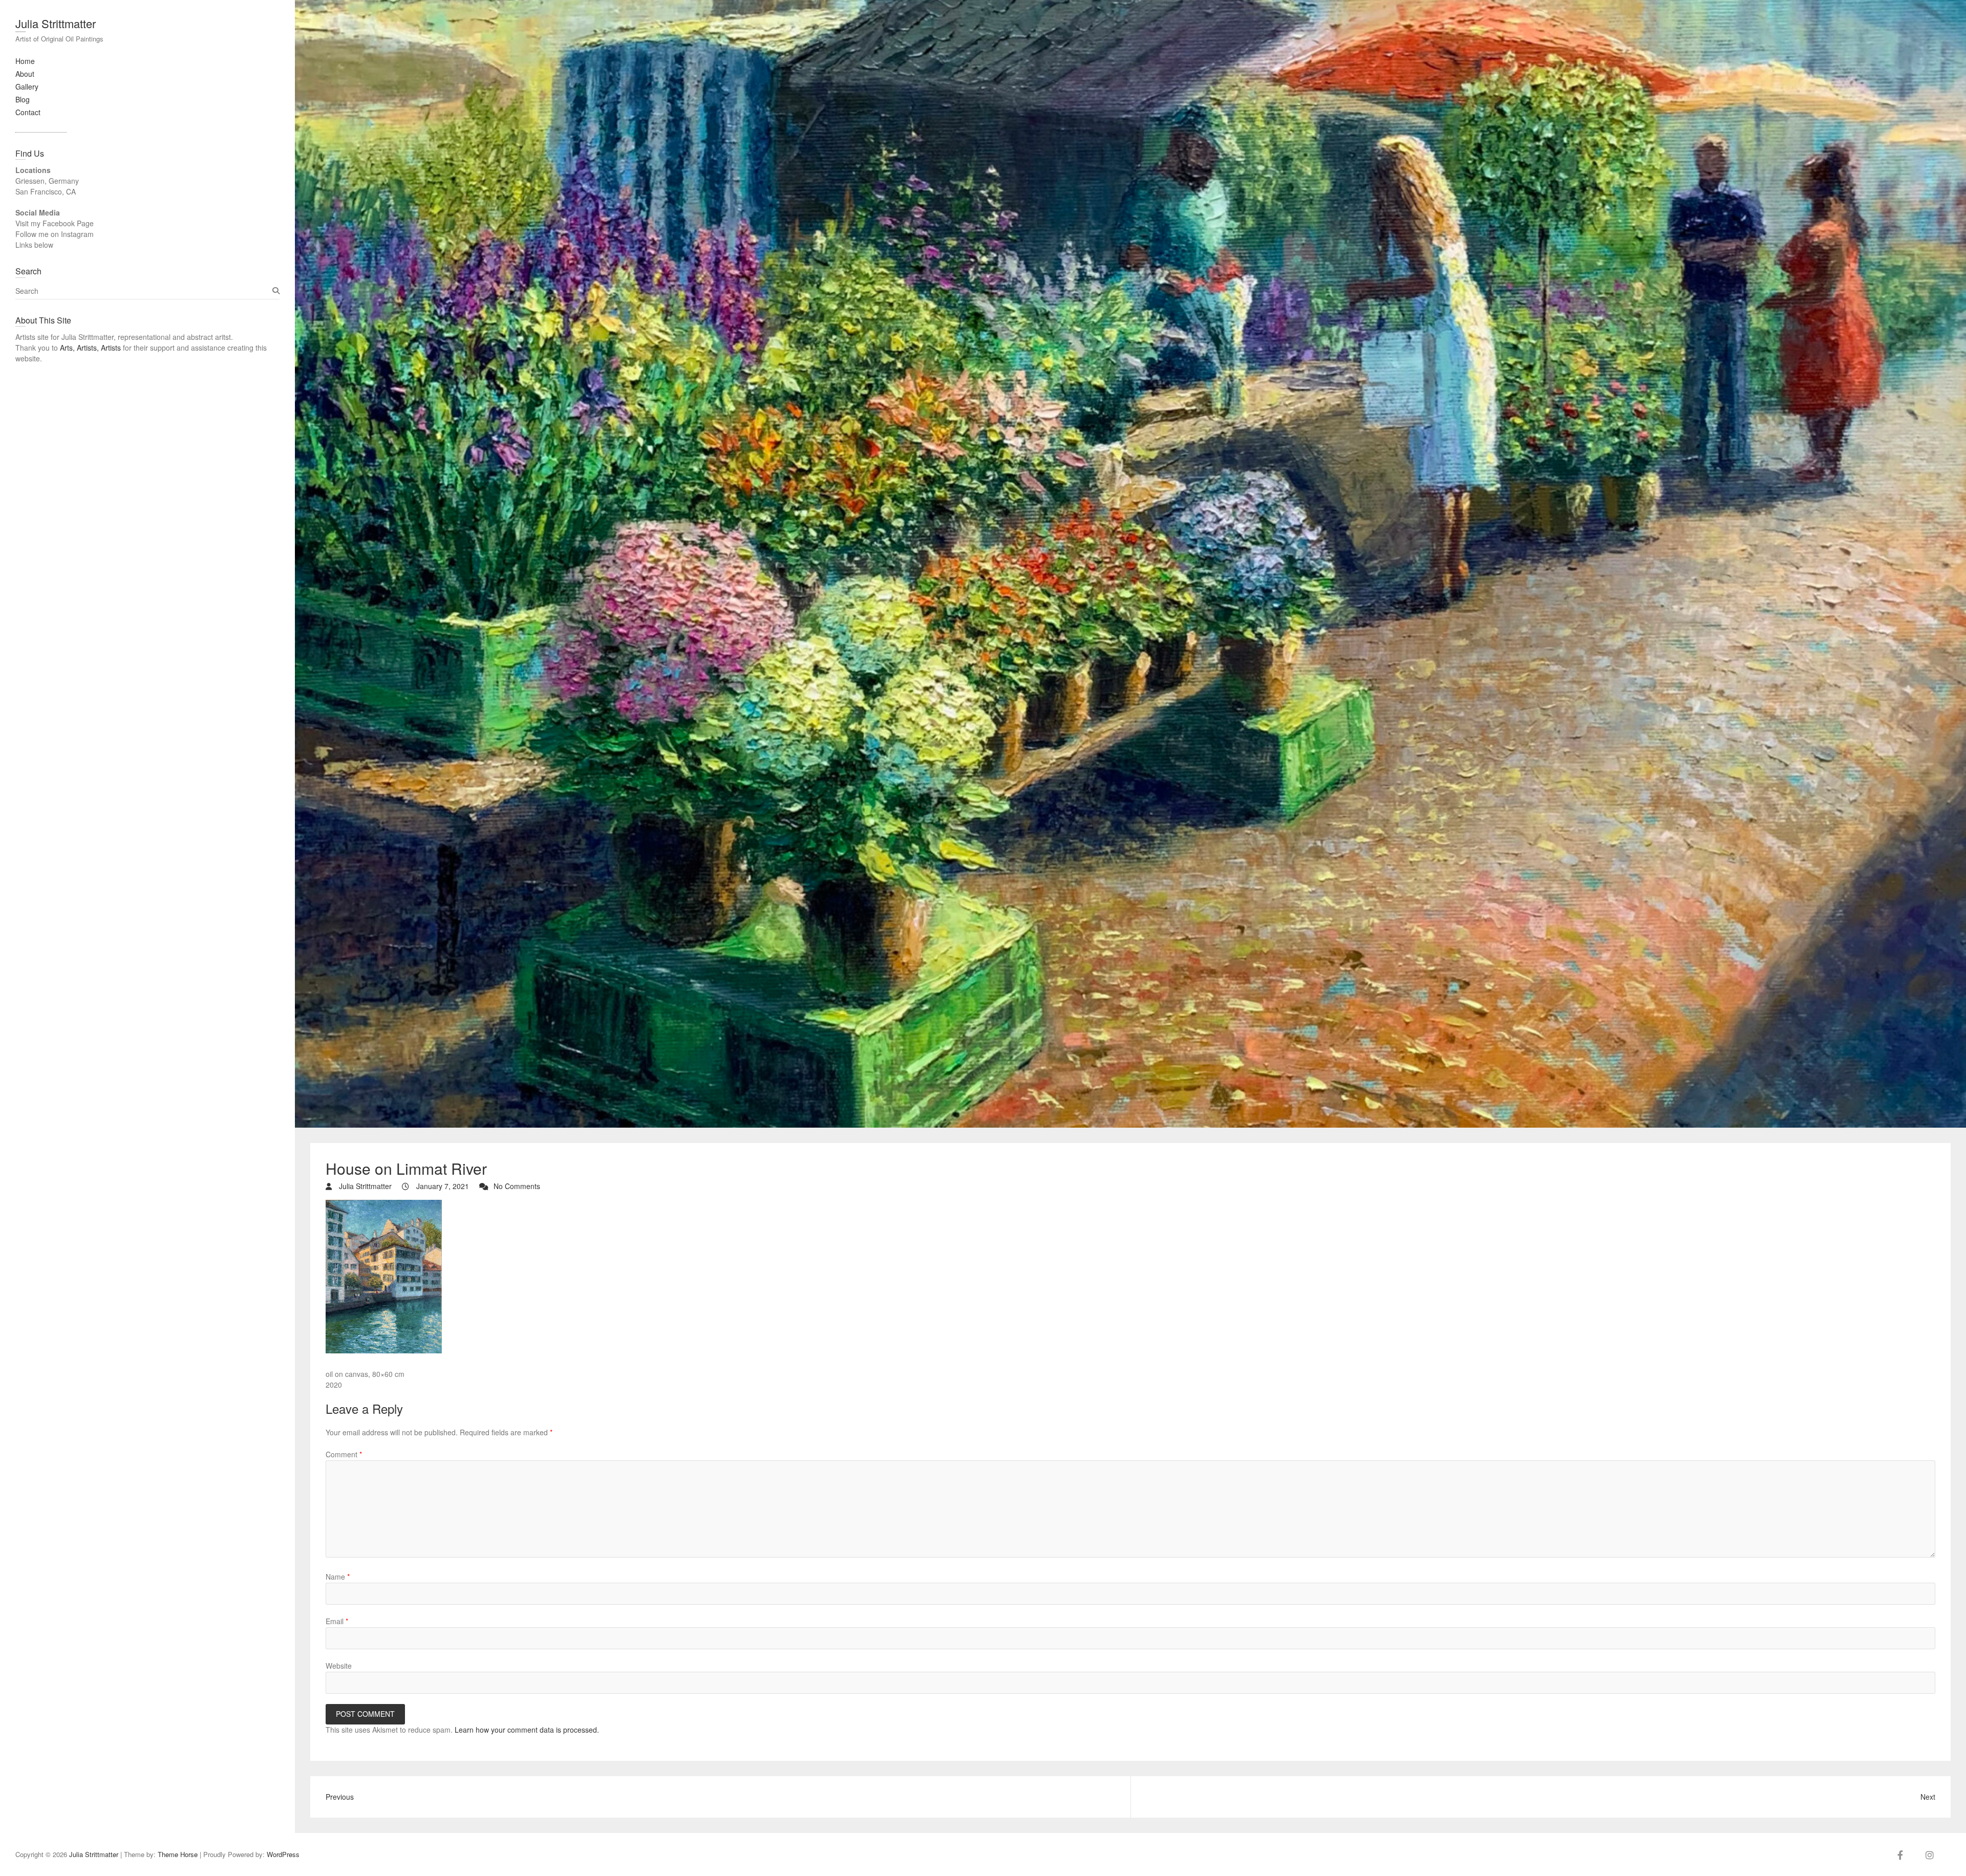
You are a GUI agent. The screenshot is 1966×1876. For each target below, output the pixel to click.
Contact (28, 112)
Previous (340, 1797)
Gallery (27, 87)
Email (337, 1621)
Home (25, 61)
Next (1928, 1797)
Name (338, 1577)
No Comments (517, 1186)
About (25, 74)
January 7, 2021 (442, 1186)
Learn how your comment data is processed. (527, 1730)
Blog (23, 99)
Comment (344, 1454)
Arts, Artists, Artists (90, 348)
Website (339, 1666)
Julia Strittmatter (56, 23)
